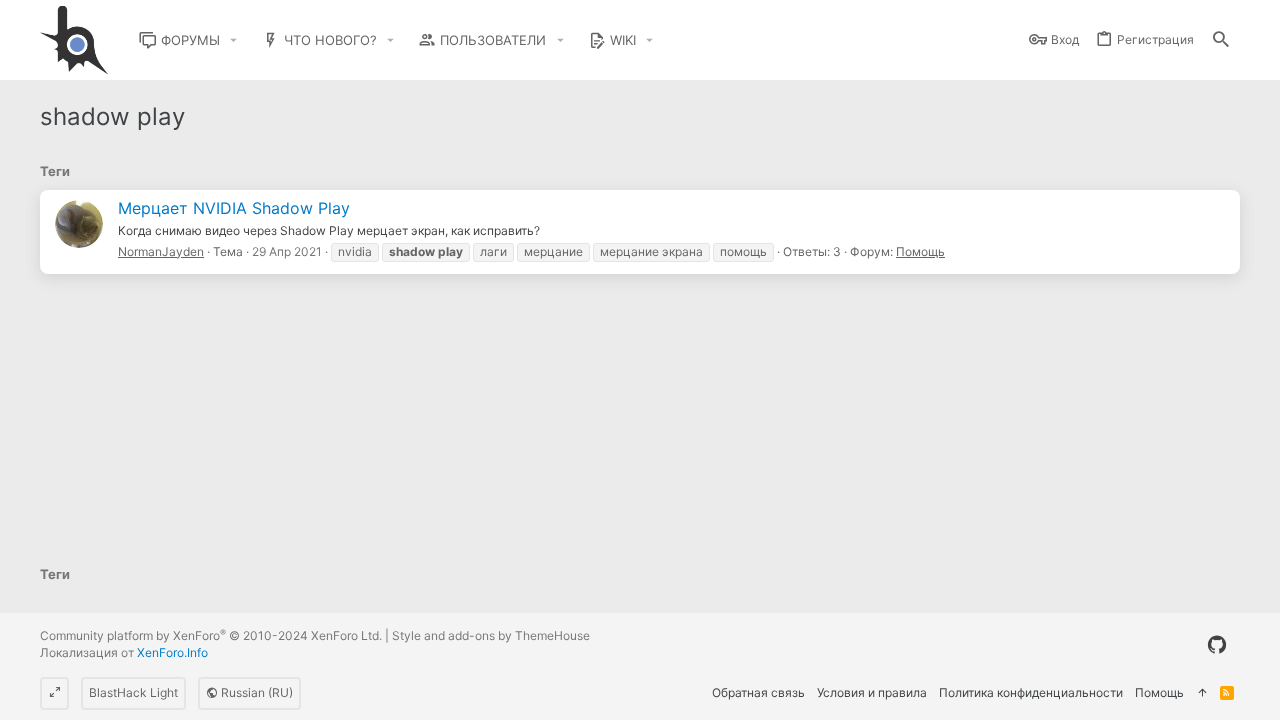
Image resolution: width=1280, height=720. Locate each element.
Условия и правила (872, 692)
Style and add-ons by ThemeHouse (491, 635)
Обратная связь (758, 692)
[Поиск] (1221, 40)
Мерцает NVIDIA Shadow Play (234, 208)
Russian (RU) (255, 692)
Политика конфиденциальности (1031, 692)
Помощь (920, 251)
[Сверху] (1202, 693)
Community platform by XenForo (211, 635)
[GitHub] (1217, 645)
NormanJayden (161, 251)
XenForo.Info (172, 652)
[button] (234, 40)
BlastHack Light (133, 692)
